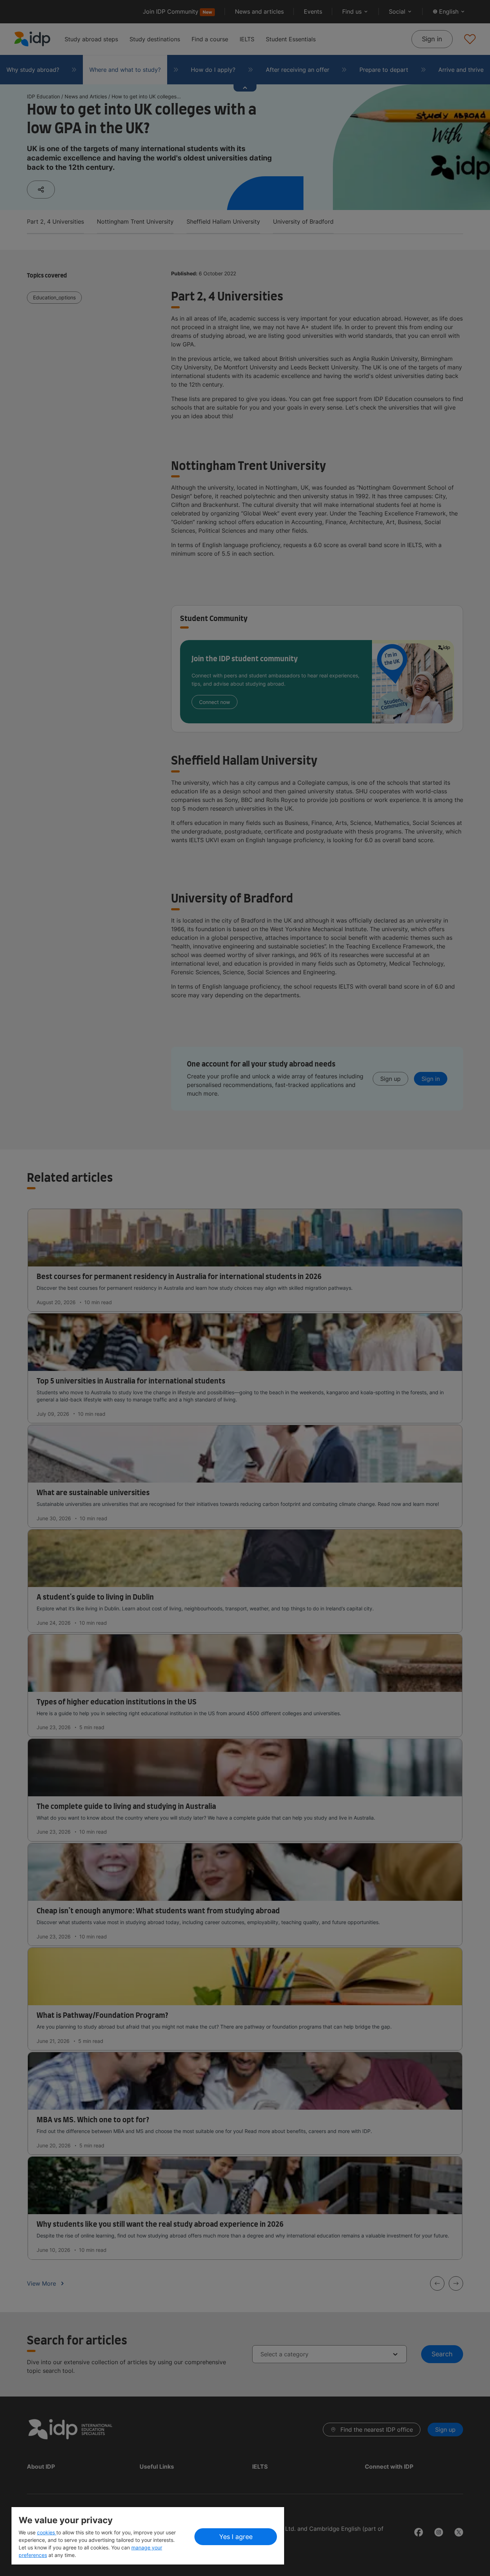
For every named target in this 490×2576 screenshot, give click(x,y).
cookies (47, 2532)
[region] (148, 2536)
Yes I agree (236, 2537)
